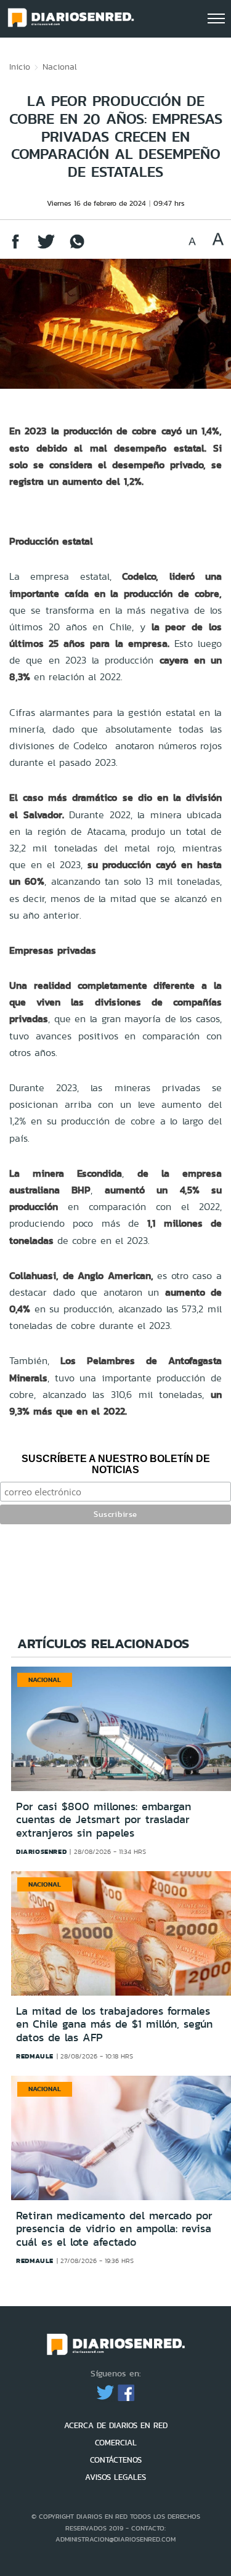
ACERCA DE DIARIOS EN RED (116, 2425)
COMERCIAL (116, 2443)
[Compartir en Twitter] (46, 247)
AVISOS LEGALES (115, 2477)
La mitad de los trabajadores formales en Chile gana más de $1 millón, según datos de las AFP (114, 2024)
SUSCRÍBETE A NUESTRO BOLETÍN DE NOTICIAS (116, 1464)
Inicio (20, 67)
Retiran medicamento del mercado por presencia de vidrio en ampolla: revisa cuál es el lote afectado (114, 2229)
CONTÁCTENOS (116, 2460)
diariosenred (41, 1851)
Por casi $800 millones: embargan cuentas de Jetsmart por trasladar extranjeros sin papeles (103, 1820)
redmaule (35, 2056)
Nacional (60, 67)
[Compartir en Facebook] (15, 247)
